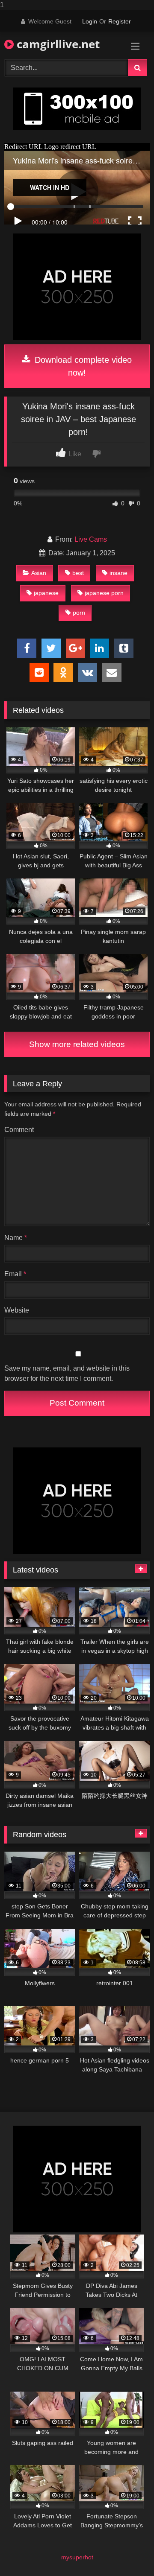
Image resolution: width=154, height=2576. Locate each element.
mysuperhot (77, 2557)
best (78, 573)
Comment (19, 1130)
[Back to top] (127, 2552)
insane (118, 573)
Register (120, 21)
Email (15, 1274)
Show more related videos (77, 1044)
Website (17, 1310)
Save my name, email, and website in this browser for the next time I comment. (67, 1373)
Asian (39, 573)
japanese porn (104, 593)
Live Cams (91, 539)
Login (90, 21)
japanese (46, 593)
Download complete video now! (82, 366)
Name (16, 1238)
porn (79, 613)
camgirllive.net (57, 44)
